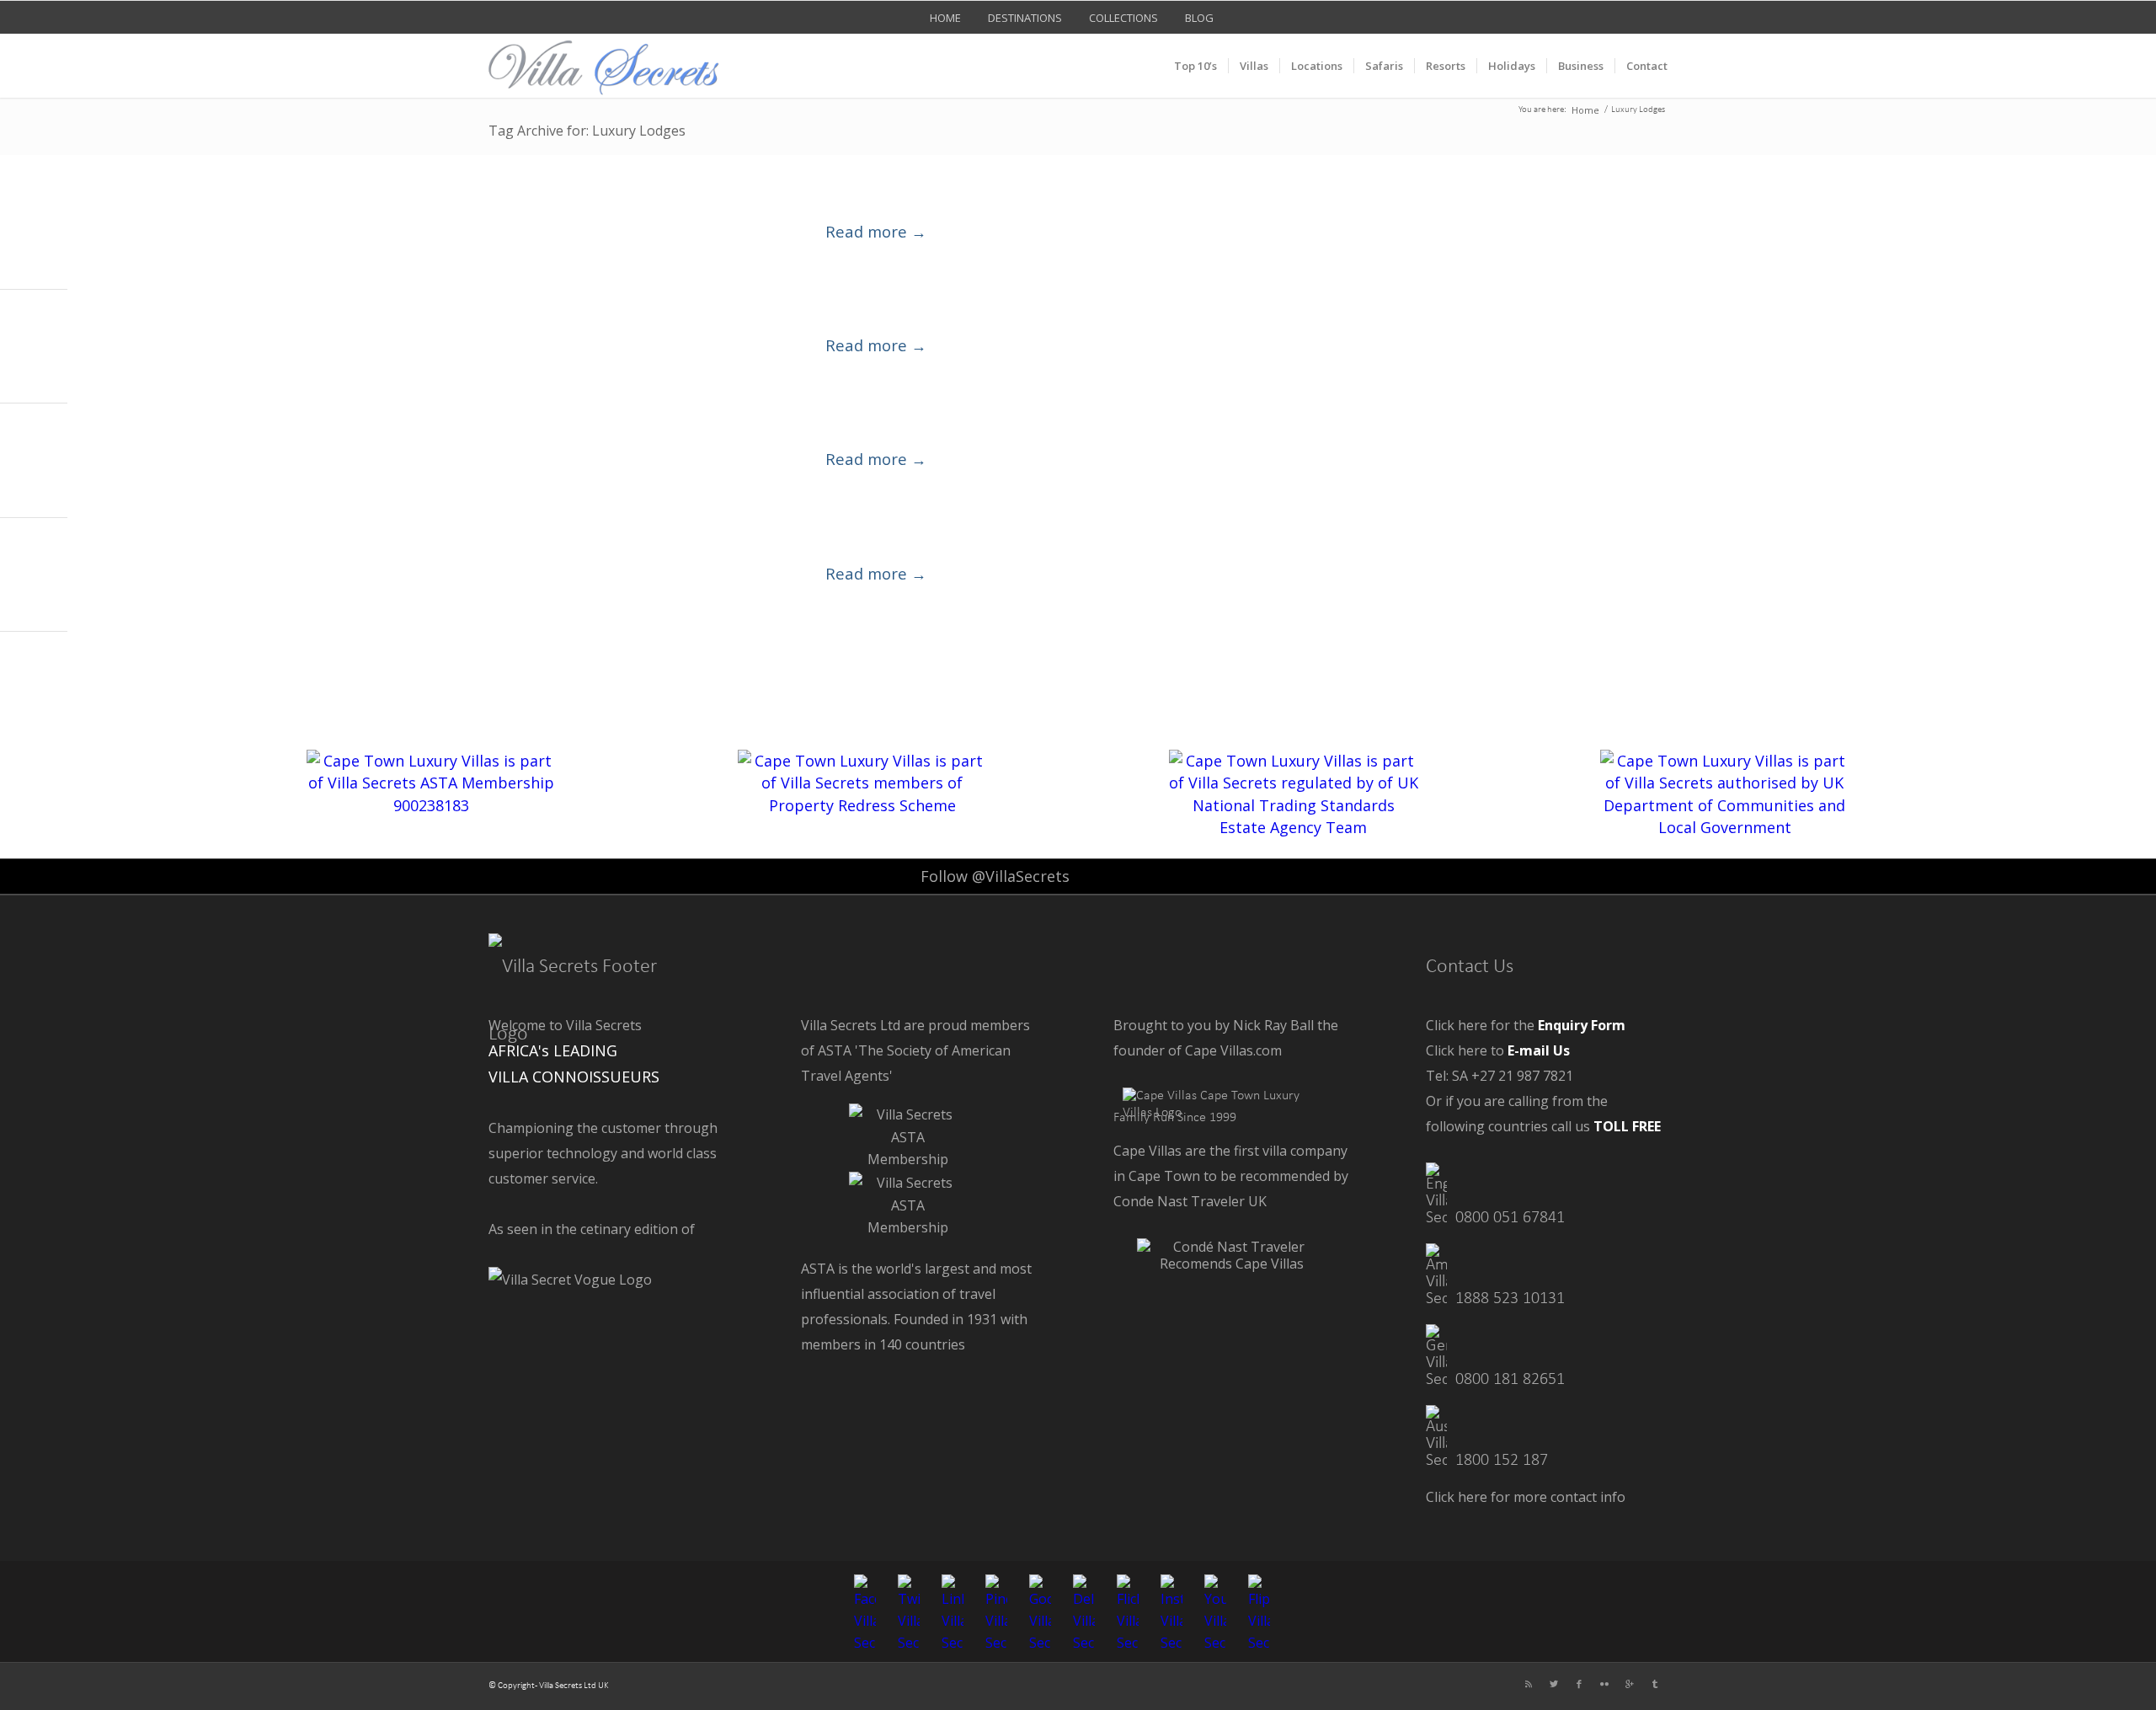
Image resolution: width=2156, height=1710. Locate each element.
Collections (1123, 18)
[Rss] (1529, 1684)
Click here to (1498, 1050)
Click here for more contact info (1526, 1497)
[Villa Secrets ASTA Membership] (907, 1159)
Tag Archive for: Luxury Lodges (587, 131)
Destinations (1025, 18)
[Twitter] (1554, 1684)
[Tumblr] (1655, 1684)
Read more (876, 231)
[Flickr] (1604, 1684)
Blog (1199, 18)
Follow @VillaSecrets (995, 876)
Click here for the (1526, 1025)
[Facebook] (1579, 1684)
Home (945, 18)
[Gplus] (1630, 1684)
